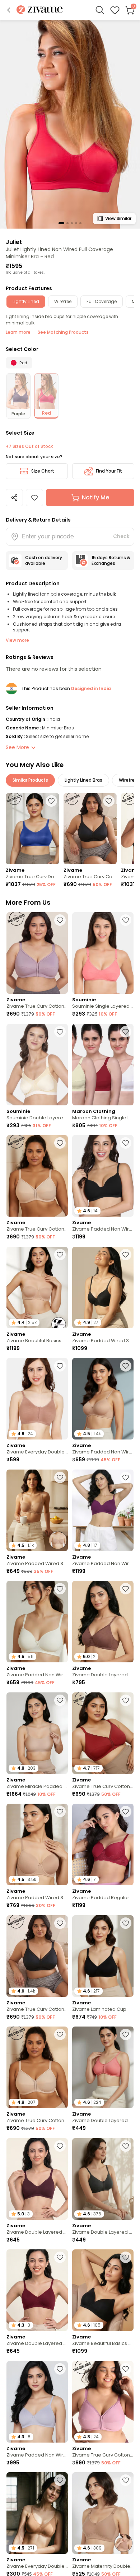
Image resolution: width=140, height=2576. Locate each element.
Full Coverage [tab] (102, 301)
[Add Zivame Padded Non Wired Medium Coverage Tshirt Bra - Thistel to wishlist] (60, 2369)
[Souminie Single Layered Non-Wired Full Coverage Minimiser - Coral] (103, 953)
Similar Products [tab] (30, 780)
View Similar (118, 218)
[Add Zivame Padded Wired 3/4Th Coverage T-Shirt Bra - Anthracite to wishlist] (126, 1255)
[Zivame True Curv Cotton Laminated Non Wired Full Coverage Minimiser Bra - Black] (90, 828)
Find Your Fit (109, 471)
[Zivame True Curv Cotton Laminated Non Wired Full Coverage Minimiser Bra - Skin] (37, 1176)
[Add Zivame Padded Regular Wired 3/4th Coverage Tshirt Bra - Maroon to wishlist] (126, 1812)
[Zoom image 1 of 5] (70, 124)
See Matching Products (63, 332)
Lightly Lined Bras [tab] (83, 780)
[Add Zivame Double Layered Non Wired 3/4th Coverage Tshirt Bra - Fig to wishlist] (60, 2146)
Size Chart (43, 471)
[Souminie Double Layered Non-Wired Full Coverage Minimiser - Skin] (37, 1065)
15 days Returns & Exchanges (111, 560)
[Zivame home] (40, 10)
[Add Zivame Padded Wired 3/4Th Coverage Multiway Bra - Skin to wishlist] (60, 1477)
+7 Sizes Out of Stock (29, 446)
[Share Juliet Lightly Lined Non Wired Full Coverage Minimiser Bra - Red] (14, 498)
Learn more (18, 332)
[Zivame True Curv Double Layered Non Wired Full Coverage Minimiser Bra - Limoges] (32, 828)
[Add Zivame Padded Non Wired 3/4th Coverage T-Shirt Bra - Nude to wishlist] (126, 1366)
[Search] (100, 10)
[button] (9, 10)
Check (121, 536)
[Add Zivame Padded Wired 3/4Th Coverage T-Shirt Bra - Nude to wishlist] (60, 1812)
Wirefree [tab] (63, 301)
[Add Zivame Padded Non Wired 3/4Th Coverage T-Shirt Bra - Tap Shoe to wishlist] (126, 1143)
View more (17, 640)
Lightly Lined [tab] (26, 301)
